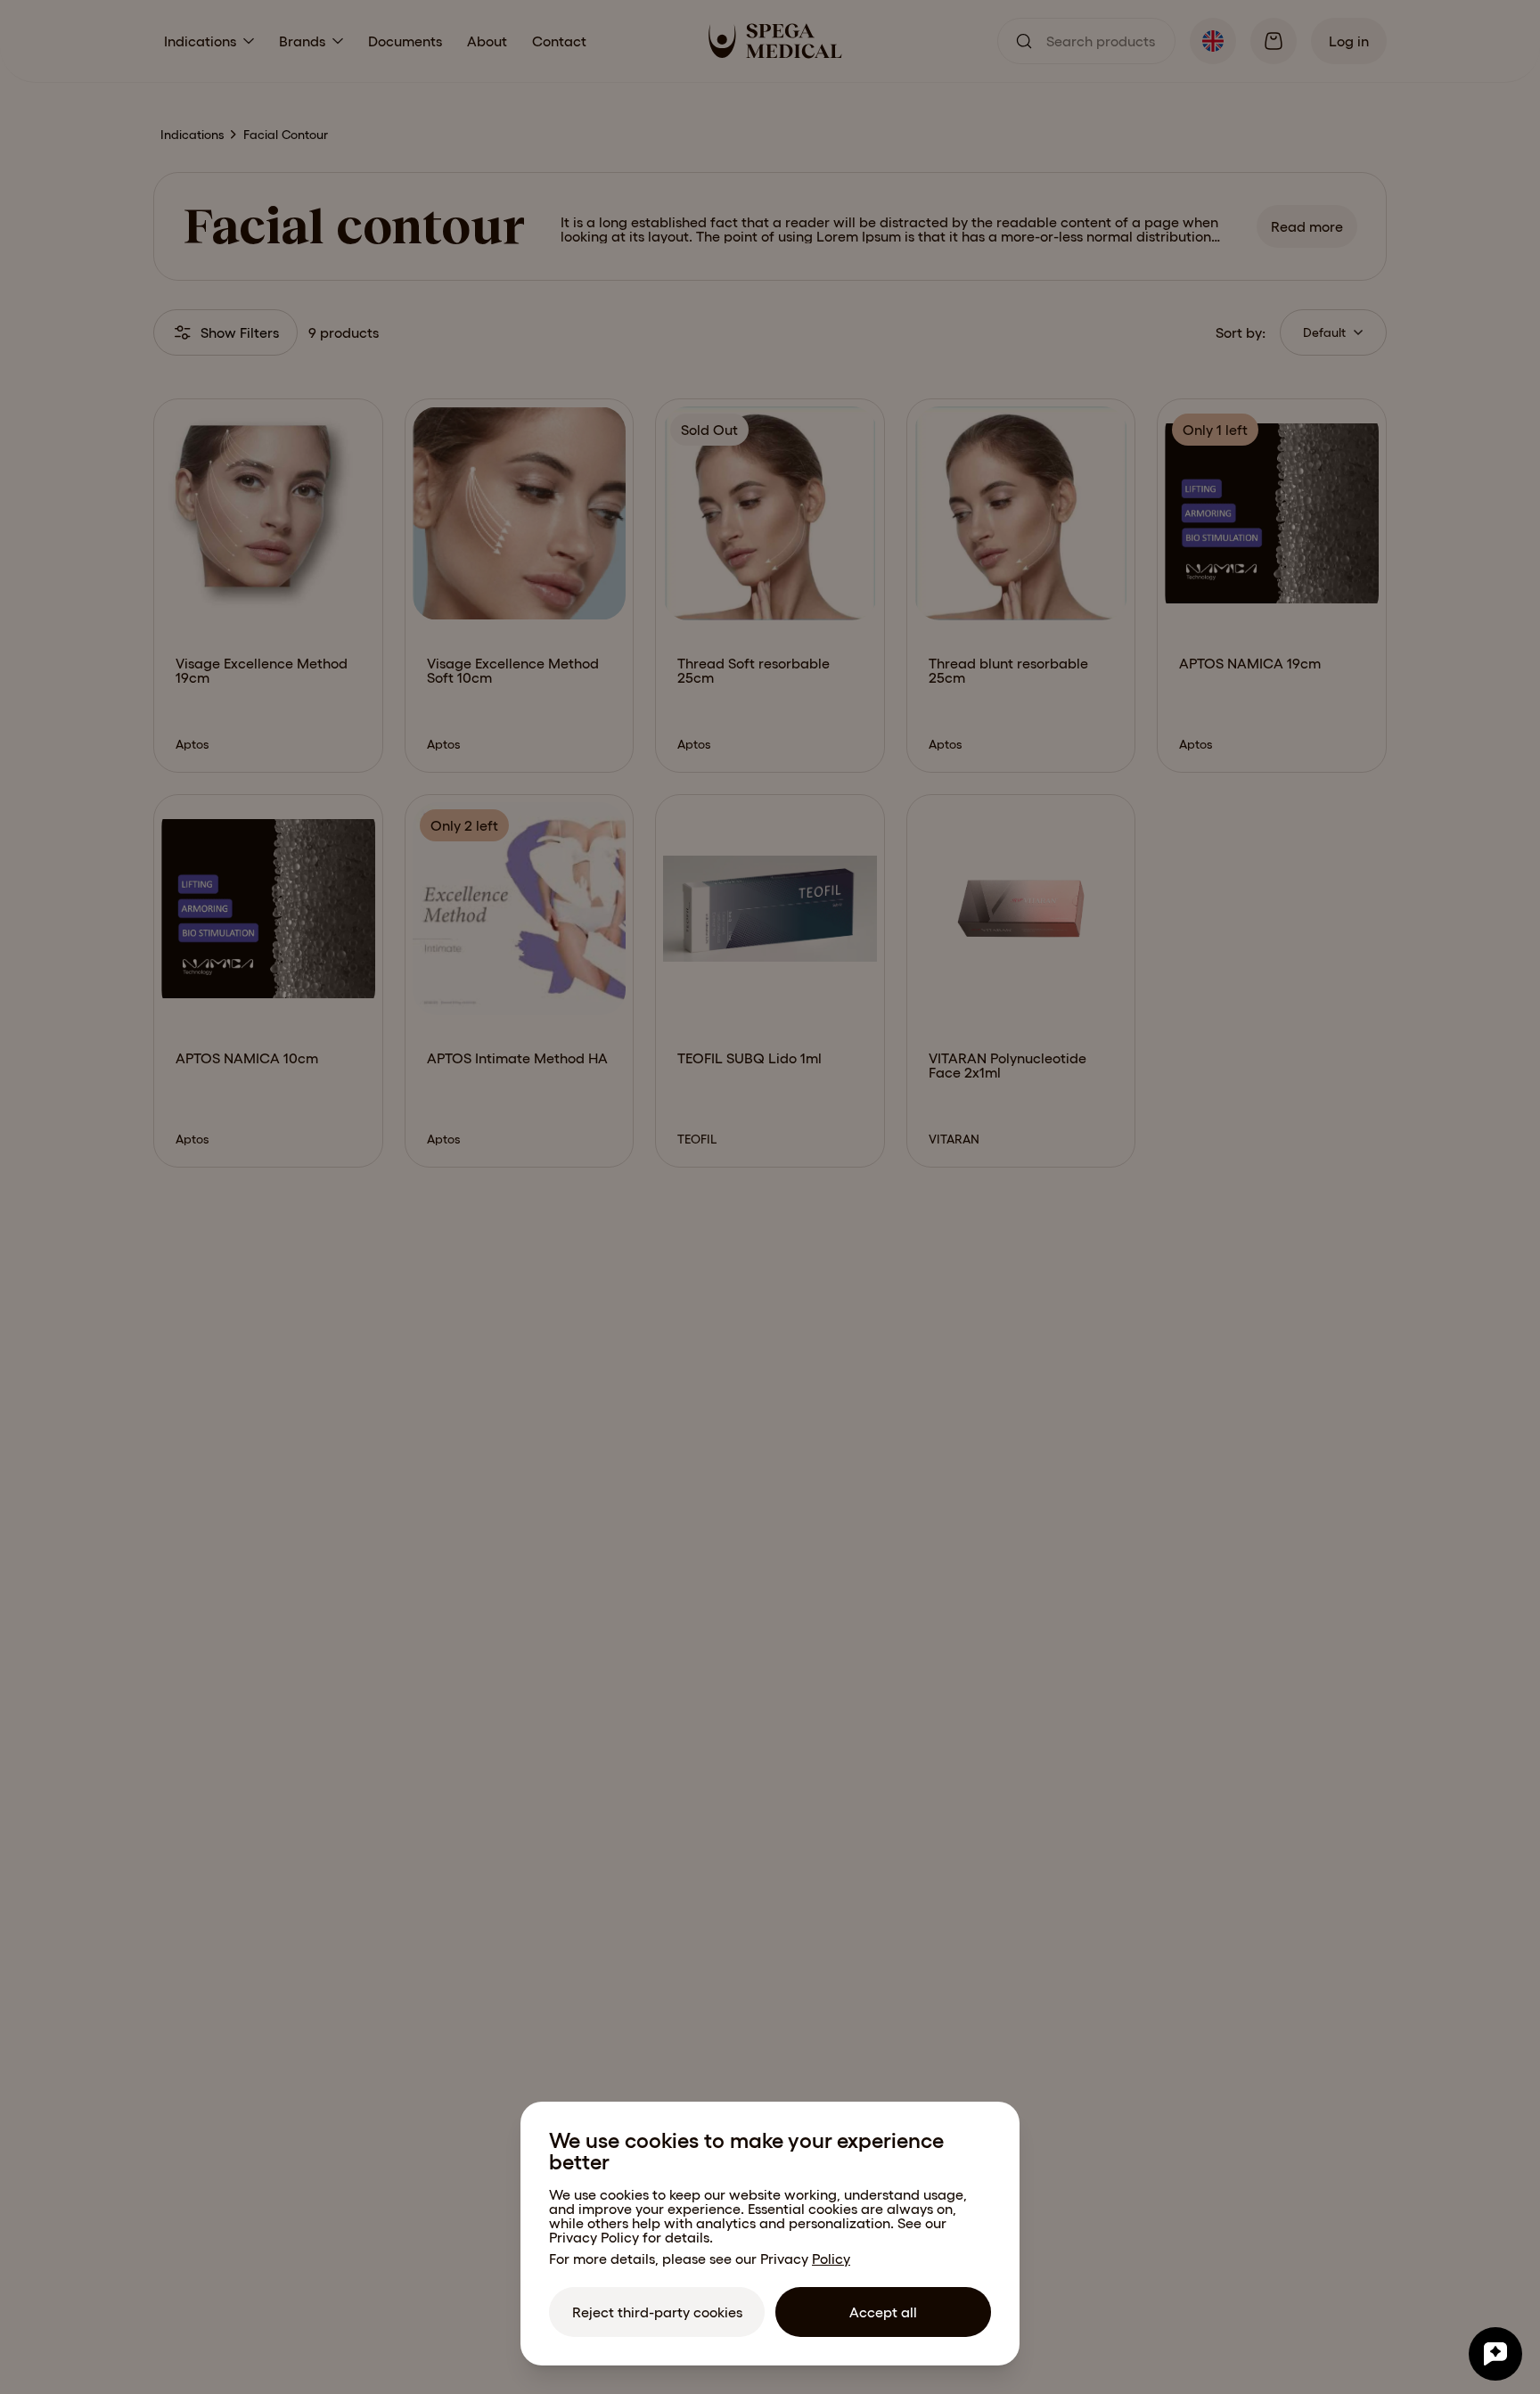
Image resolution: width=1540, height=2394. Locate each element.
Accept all (883, 2312)
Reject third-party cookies (657, 2312)
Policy (831, 2259)
